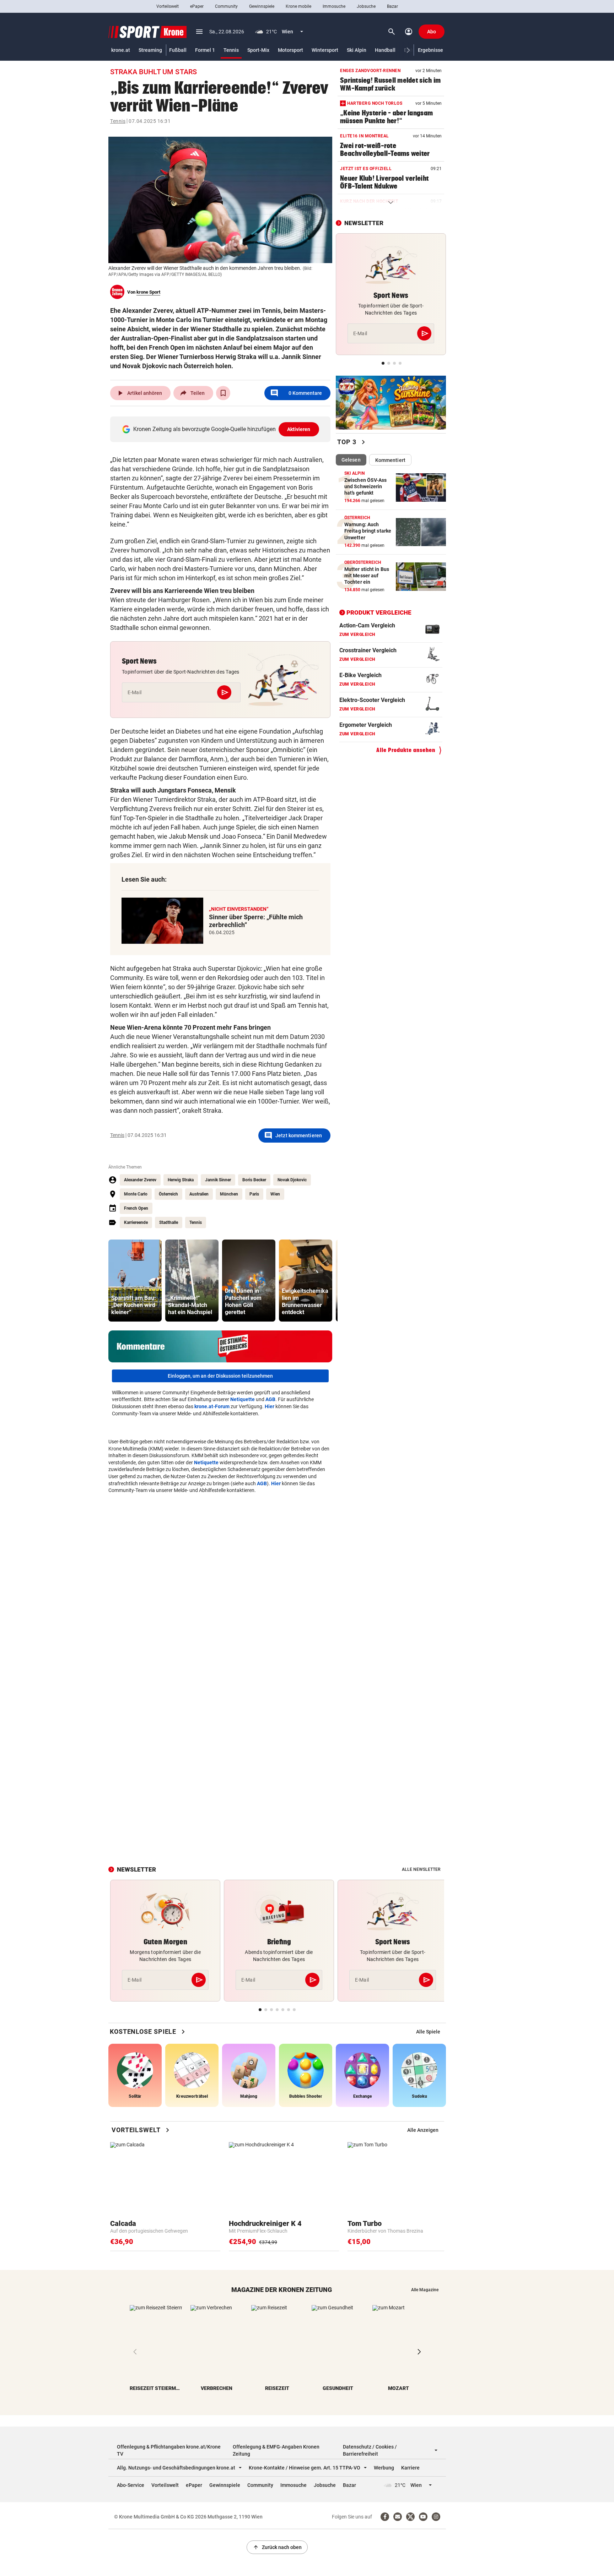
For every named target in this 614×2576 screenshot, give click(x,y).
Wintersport (325, 50)
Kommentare (296, 393)
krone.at (121, 50)
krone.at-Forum (212, 1406)
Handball (385, 50)
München (229, 1194)
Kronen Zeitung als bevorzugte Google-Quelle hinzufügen (222, 429)
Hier (270, 1406)
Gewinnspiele (262, 6)
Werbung (384, 2468)
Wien (275, 1194)
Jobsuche (366, 6)
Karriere (410, 2468)
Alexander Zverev (140, 1180)
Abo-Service (131, 2485)
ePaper (197, 6)
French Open (136, 1208)
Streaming (150, 50)
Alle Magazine (425, 2290)
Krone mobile (298, 6)
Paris (254, 1194)
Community (226, 6)
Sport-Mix (258, 50)
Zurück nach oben (277, 2547)
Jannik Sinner (218, 1180)
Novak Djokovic (292, 1180)
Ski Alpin (357, 50)
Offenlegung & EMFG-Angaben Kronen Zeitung (276, 2450)
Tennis (231, 50)
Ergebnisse (430, 50)
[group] (135, 1281)
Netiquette (243, 1399)
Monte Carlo (136, 1194)
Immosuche (334, 6)
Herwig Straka (181, 1180)
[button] (408, 50)
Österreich (168, 1194)
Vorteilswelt (168, 6)
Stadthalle (169, 1222)
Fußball (178, 50)
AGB (270, 1399)
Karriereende (136, 1222)
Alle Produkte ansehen (406, 750)
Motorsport (290, 50)
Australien (199, 1194)
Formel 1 (205, 50)
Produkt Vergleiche (379, 612)
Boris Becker (254, 1180)
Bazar (392, 6)
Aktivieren (299, 429)
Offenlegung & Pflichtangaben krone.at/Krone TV (169, 2450)
